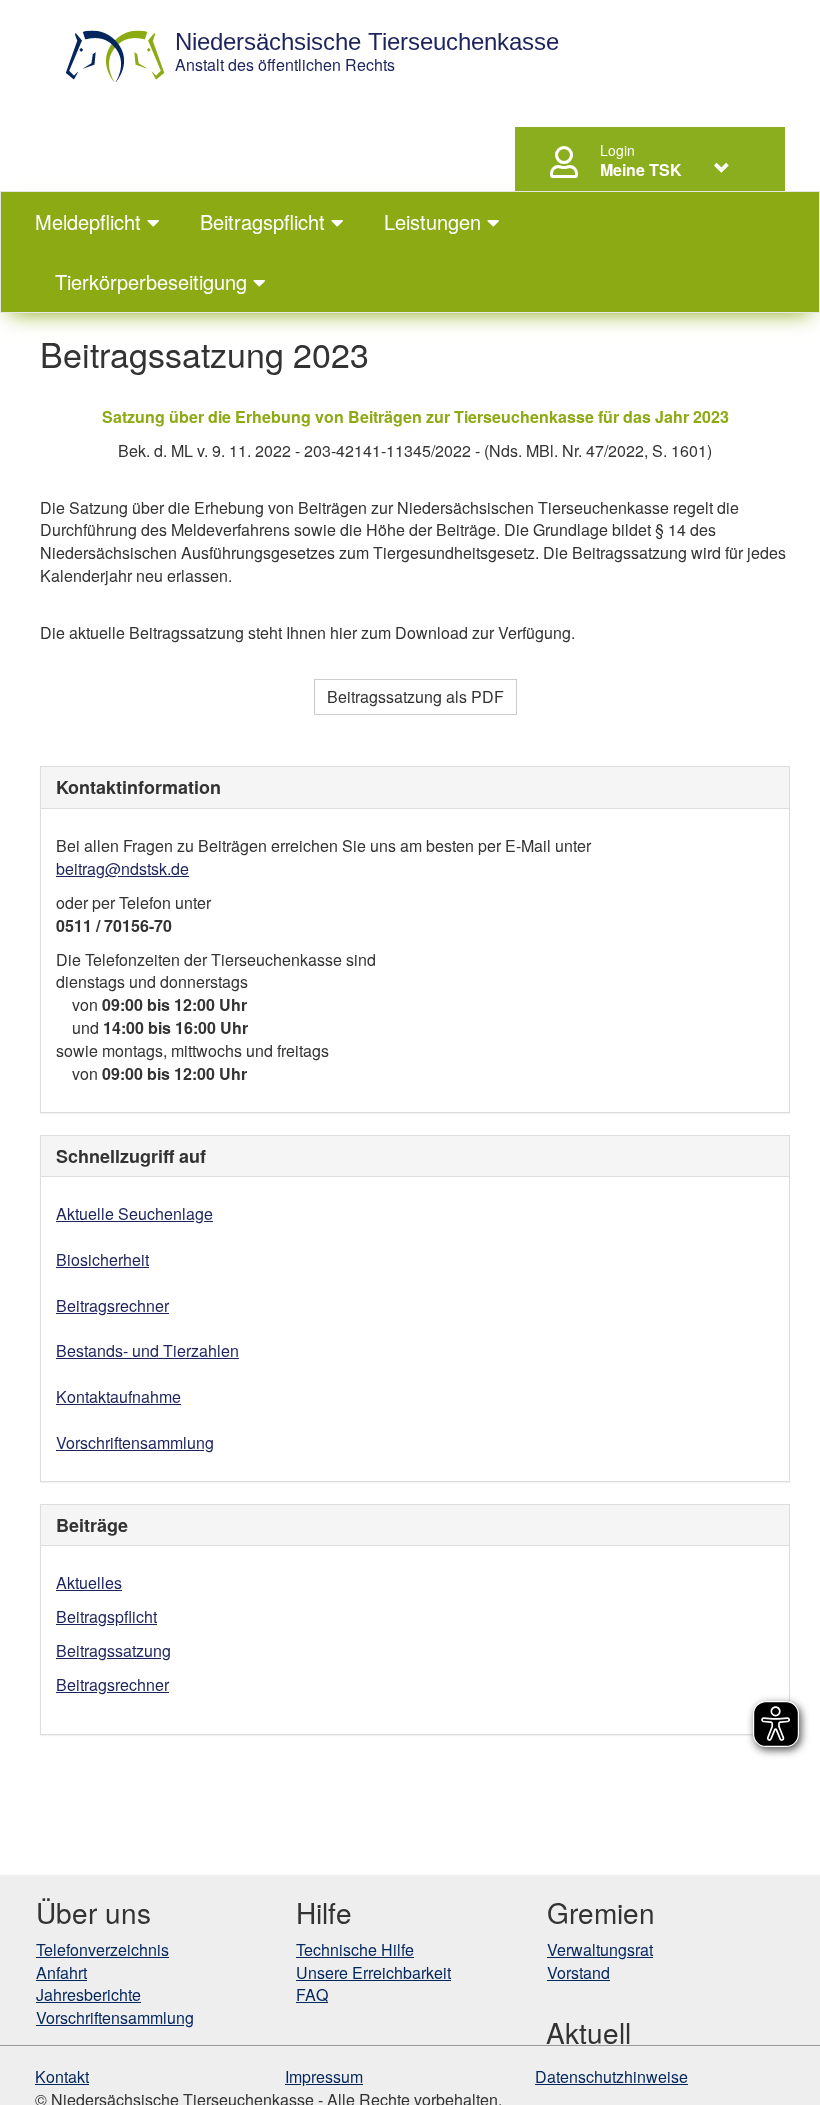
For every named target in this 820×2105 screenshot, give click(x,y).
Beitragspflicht (106, 1616)
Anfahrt (61, 1972)
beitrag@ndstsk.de (122, 868)
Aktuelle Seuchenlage (134, 1213)
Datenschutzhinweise (611, 2076)
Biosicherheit (102, 1259)
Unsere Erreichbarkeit (373, 1972)
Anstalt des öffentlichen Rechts (367, 53)
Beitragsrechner (112, 1305)
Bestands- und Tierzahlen (147, 1350)
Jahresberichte (88, 1994)
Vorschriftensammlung (135, 1442)
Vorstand (578, 1972)
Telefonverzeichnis (102, 1949)
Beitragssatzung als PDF (415, 696)
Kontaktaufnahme (118, 1396)
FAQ (312, 1994)
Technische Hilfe (355, 1949)
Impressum (324, 2076)
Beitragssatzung (113, 1650)
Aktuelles (89, 1582)
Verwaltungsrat (600, 1949)
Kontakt (62, 2076)
